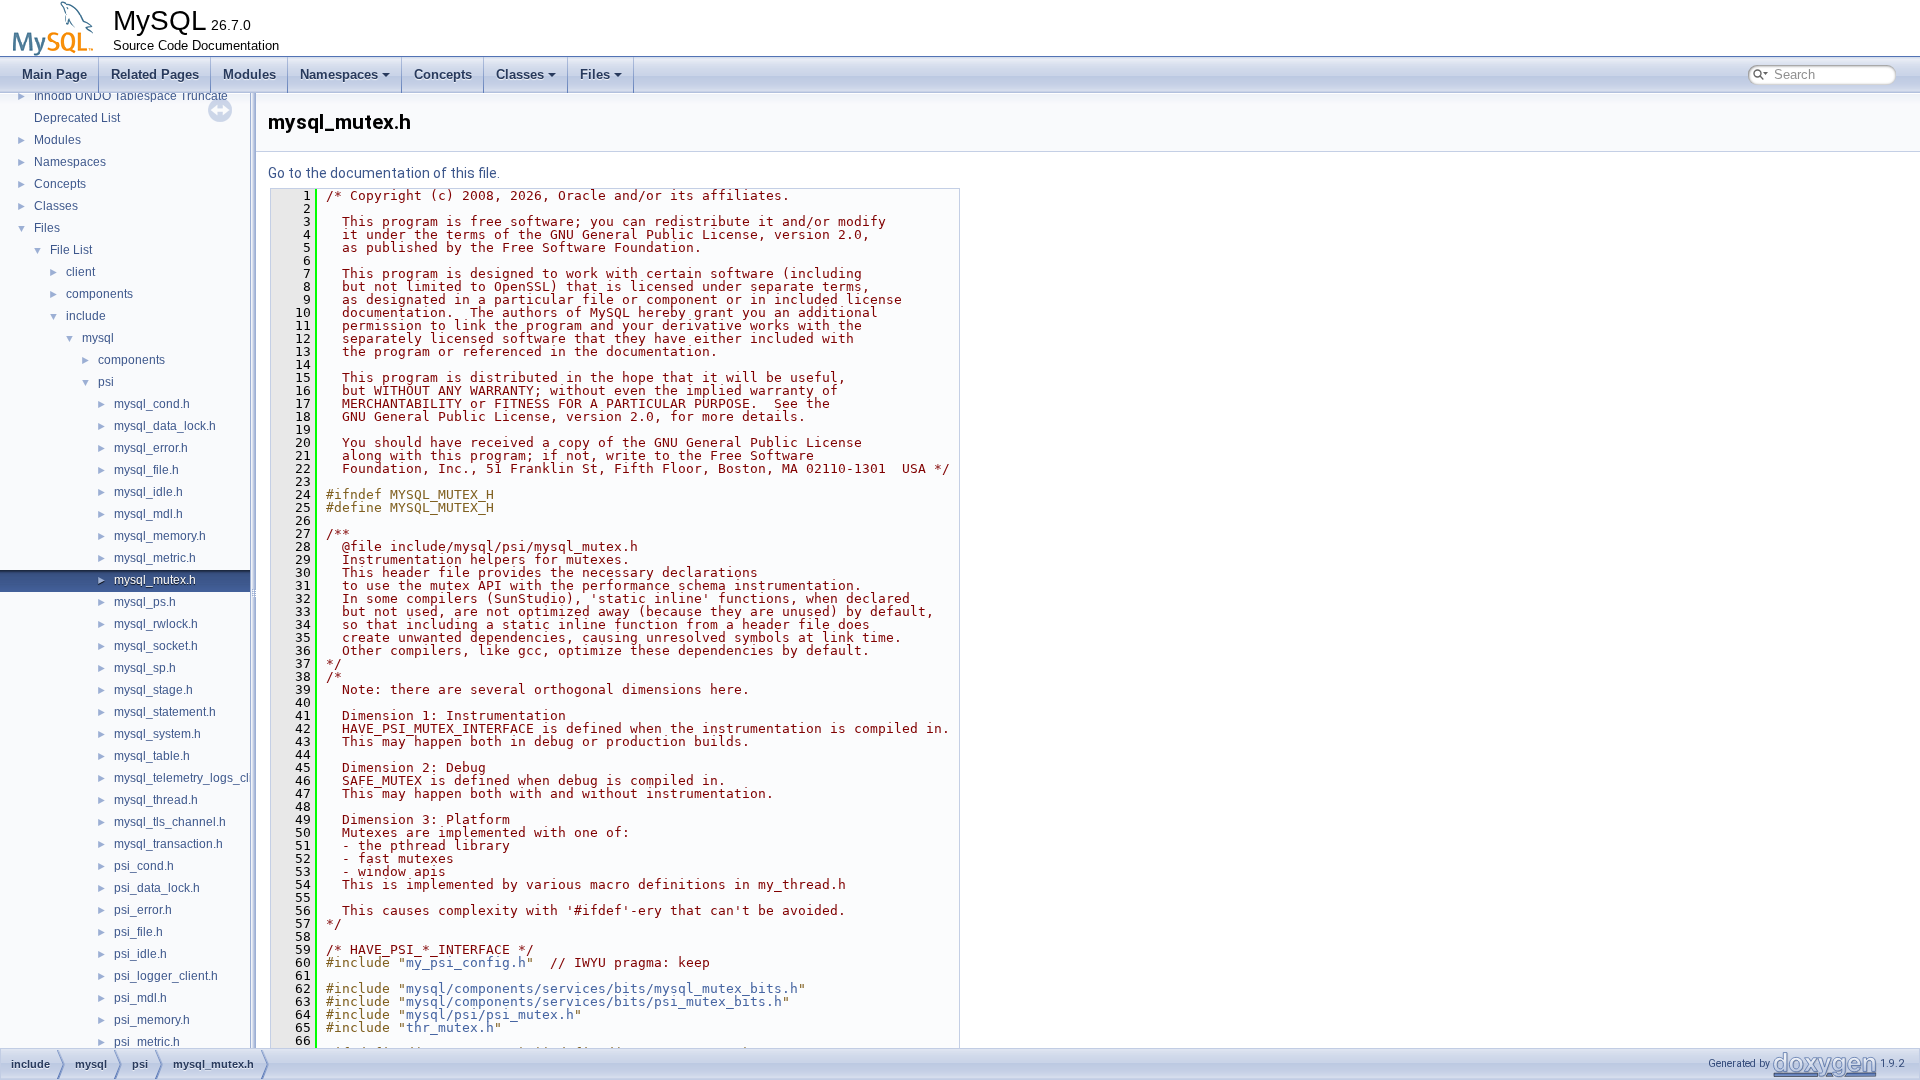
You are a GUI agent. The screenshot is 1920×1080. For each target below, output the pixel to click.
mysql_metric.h (155, 558)
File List (71, 250)
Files (595, 74)
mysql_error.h (151, 448)
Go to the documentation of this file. (384, 173)
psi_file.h (138, 932)
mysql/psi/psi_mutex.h (490, 1014)
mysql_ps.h (145, 602)
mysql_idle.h (148, 492)
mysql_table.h (152, 756)
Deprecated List (77, 118)
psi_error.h (143, 910)
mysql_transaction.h (168, 844)
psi (106, 382)
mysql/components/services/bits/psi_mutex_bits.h (594, 1001)
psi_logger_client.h (166, 976)
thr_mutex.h (450, 1027)
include (86, 316)
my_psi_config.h (466, 962)
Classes (520, 74)
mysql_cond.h (152, 404)
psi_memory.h (152, 1020)
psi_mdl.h (140, 998)
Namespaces (339, 74)
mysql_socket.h (156, 646)
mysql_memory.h (160, 536)
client (80, 272)
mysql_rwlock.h (156, 624)
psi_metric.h (147, 1042)
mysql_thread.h (156, 800)
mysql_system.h (157, 734)
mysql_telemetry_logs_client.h (196, 778)
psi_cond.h (144, 866)
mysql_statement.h (165, 712)
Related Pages (155, 74)
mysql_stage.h (153, 690)
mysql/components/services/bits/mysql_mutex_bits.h (602, 988)
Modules (249, 74)
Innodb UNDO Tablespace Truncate (131, 96)
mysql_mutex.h (155, 580)
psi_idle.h (140, 954)
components (99, 294)
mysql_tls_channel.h (170, 822)
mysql (98, 338)
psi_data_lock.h (157, 888)
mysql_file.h (146, 470)
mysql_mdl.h (148, 514)
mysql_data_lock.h (165, 426)
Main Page (54, 74)
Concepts (443, 74)
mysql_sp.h (145, 668)
